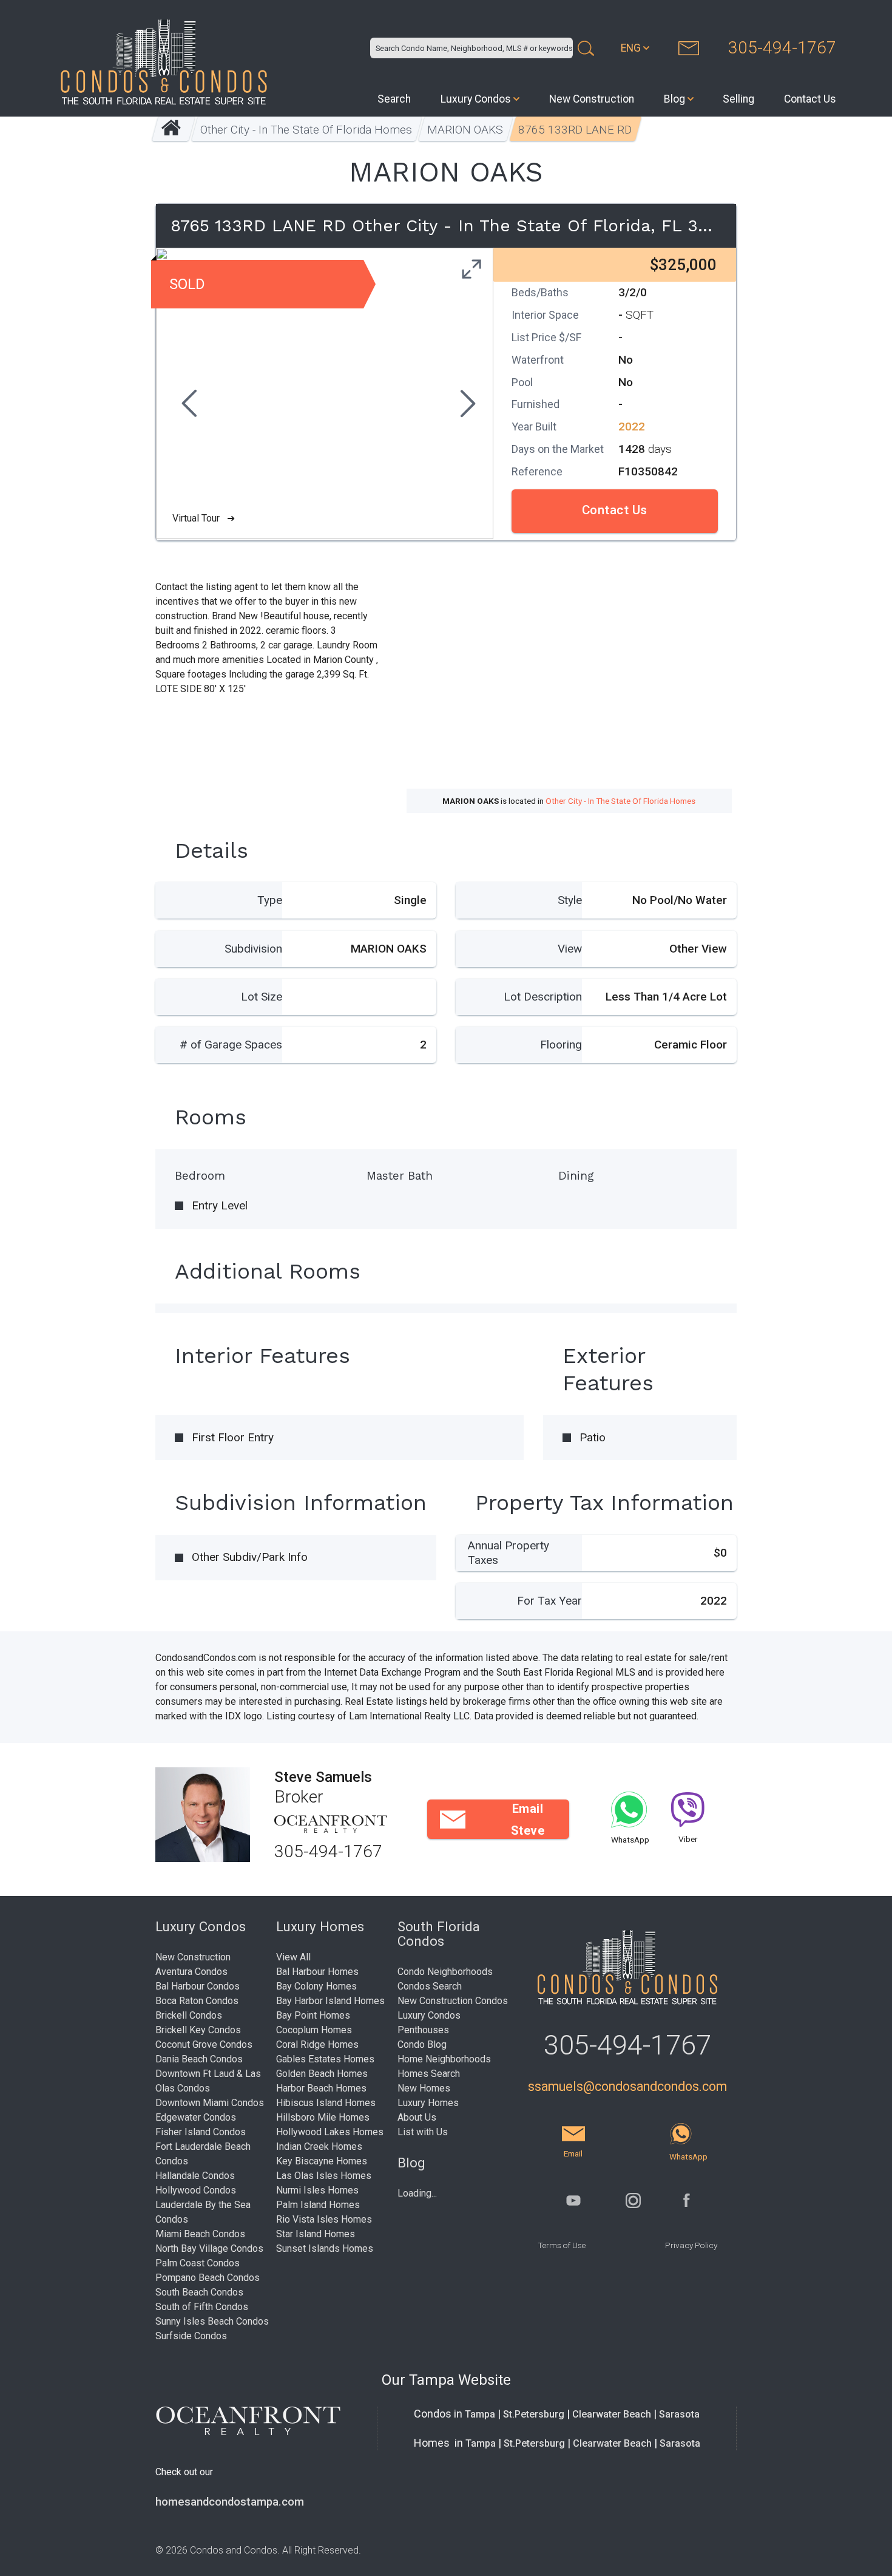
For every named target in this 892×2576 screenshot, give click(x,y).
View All (293, 1957)
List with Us (423, 2132)
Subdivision (253, 949)
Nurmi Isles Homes (317, 2190)
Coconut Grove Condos (204, 2044)
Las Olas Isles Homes (324, 2176)
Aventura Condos (191, 1972)
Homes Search (429, 2074)
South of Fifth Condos (202, 2307)
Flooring (561, 1045)
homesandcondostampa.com (230, 2502)
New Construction (592, 99)
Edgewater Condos (196, 2117)
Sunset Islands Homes (325, 2248)
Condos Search (430, 1986)
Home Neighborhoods (444, 2059)
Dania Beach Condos (199, 2059)
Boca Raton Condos (197, 2001)
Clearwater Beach (612, 2414)
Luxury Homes (428, 2103)
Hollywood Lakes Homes (330, 2132)
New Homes (424, 2088)
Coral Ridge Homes (317, 2044)
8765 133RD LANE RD (576, 130)
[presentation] (188, 405)
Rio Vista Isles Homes (324, 2219)
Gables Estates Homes (325, 2059)
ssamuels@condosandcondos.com (627, 2086)
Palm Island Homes (318, 2205)
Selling (738, 99)
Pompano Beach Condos (208, 2278)
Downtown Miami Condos (210, 2103)
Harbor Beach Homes (321, 2088)
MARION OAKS (466, 130)
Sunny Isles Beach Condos (212, 2321)
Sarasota (679, 2414)
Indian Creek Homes (319, 2146)
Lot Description (543, 997)
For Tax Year (549, 1601)
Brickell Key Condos (198, 2030)
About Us (417, 2117)
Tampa (480, 2414)
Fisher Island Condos (201, 2132)
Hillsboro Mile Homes (323, 2117)
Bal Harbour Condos (198, 1986)
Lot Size (262, 997)
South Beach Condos (199, 2292)
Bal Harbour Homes (317, 1972)
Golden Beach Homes (322, 2074)
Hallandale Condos (195, 2176)
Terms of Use (562, 2245)
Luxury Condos (476, 99)
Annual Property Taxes (509, 1553)
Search (394, 99)
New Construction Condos (453, 2001)
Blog (674, 99)
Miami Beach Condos (200, 2234)
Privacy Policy (691, 2245)
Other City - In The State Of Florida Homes (307, 130)
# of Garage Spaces (231, 1045)
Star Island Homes (316, 2234)
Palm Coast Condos (198, 2263)
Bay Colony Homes (316, 1986)
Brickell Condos (189, 2015)
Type (270, 900)
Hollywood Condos (196, 2190)
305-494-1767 (782, 48)
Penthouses (423, 2030)
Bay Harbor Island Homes (330, 2001)
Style (570, 900)
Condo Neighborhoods (445, 1972)
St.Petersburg (534, 2414)
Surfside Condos (191, 2336)
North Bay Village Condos (209, 2248)
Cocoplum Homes (314, 2030)
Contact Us (810, 99)
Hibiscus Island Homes (326, 2103)
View (570, 949)
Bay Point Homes (313, 2015)
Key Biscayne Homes (322, 2161)
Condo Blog (422, 2044)
